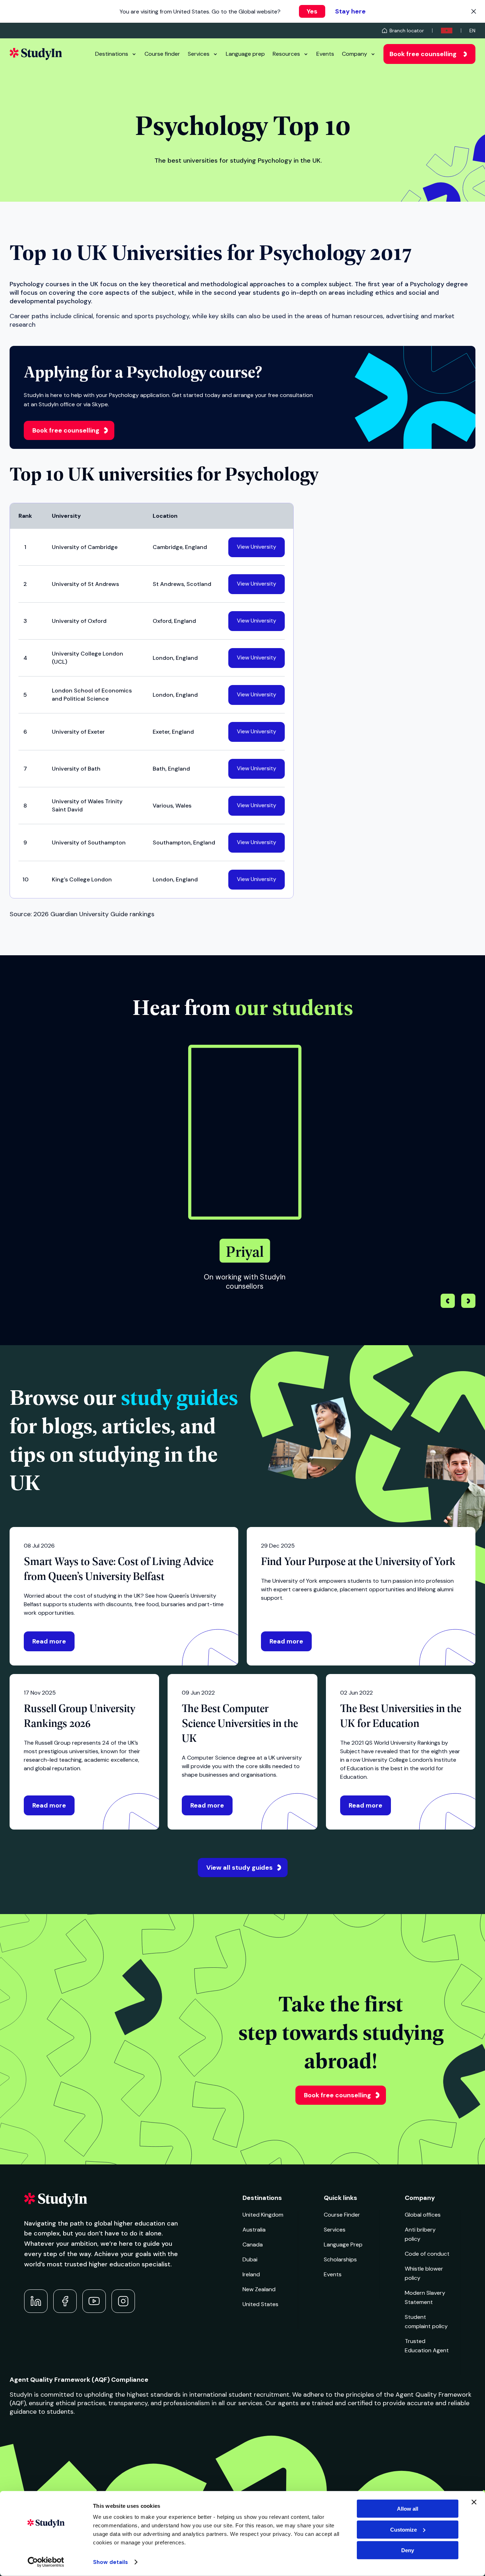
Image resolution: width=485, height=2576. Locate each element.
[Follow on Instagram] (123, 2301)
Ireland (251, 2274)
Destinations (112, 54)
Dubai (250, 2259)
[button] (468, 1302)
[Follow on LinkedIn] (36, 2301)
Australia (254, 2230)
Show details (110, 2562)
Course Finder (342, 2215)
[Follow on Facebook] (65, 2301)
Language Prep (343, 2245)
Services (199, 54)
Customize (404, 2529)
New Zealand (259, 2289)
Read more (49, 1641)
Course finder (162, 54)
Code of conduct (427, 2254)
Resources (286, 54)
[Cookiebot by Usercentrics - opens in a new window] (46, 2562)
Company (355, 54)
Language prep (245, 54)
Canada (253, 2245)
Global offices (423, 2215)
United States (260, 2304)
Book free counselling (423, 54)
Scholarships (340, 2259)
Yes (312, 11)
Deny (408, 2550)
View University (257, 547)
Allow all (408, 2509)
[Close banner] (474, 2502)
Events (325, 54)
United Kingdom (263, 2215)
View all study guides (239, 1868)
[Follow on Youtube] (94, 2301)
